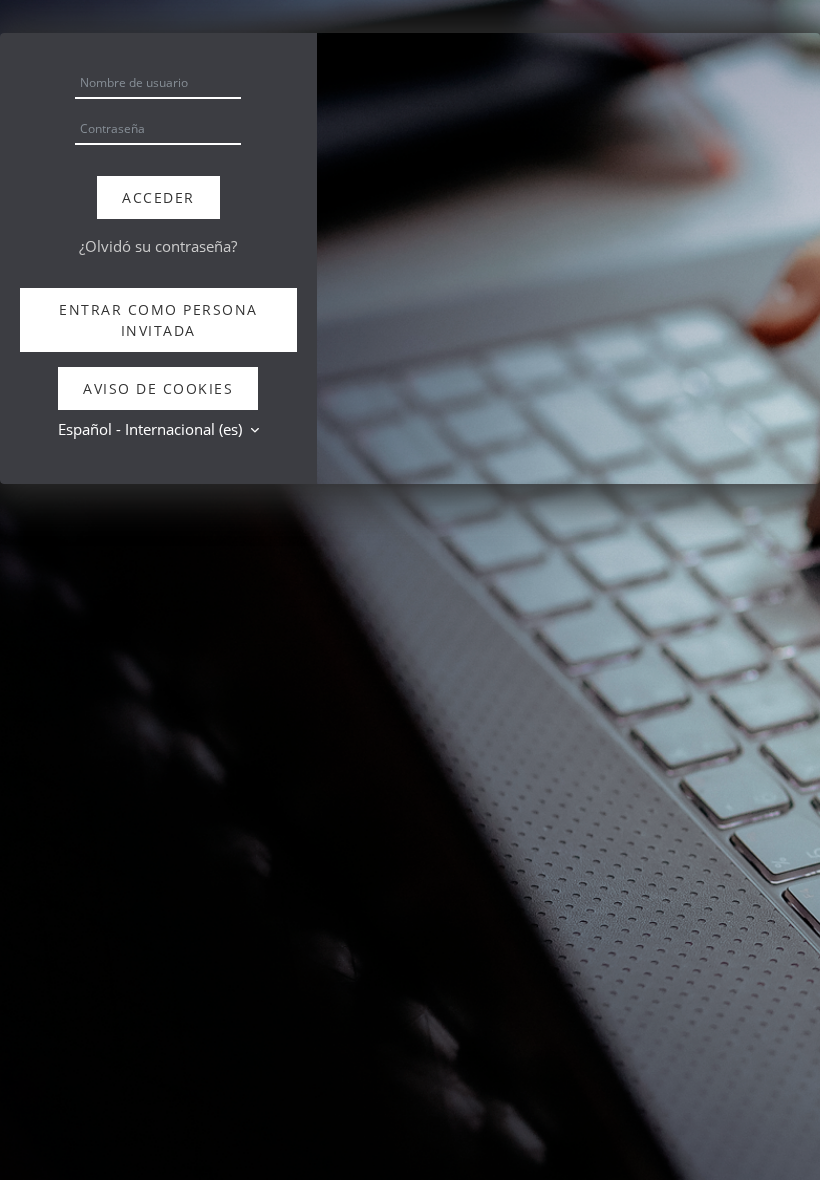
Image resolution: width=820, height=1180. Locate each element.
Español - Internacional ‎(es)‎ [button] (152, 429)
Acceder (158, 197)
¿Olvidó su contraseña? (158, 246)
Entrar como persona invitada (158, 320)
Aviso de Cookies (158, 388)
